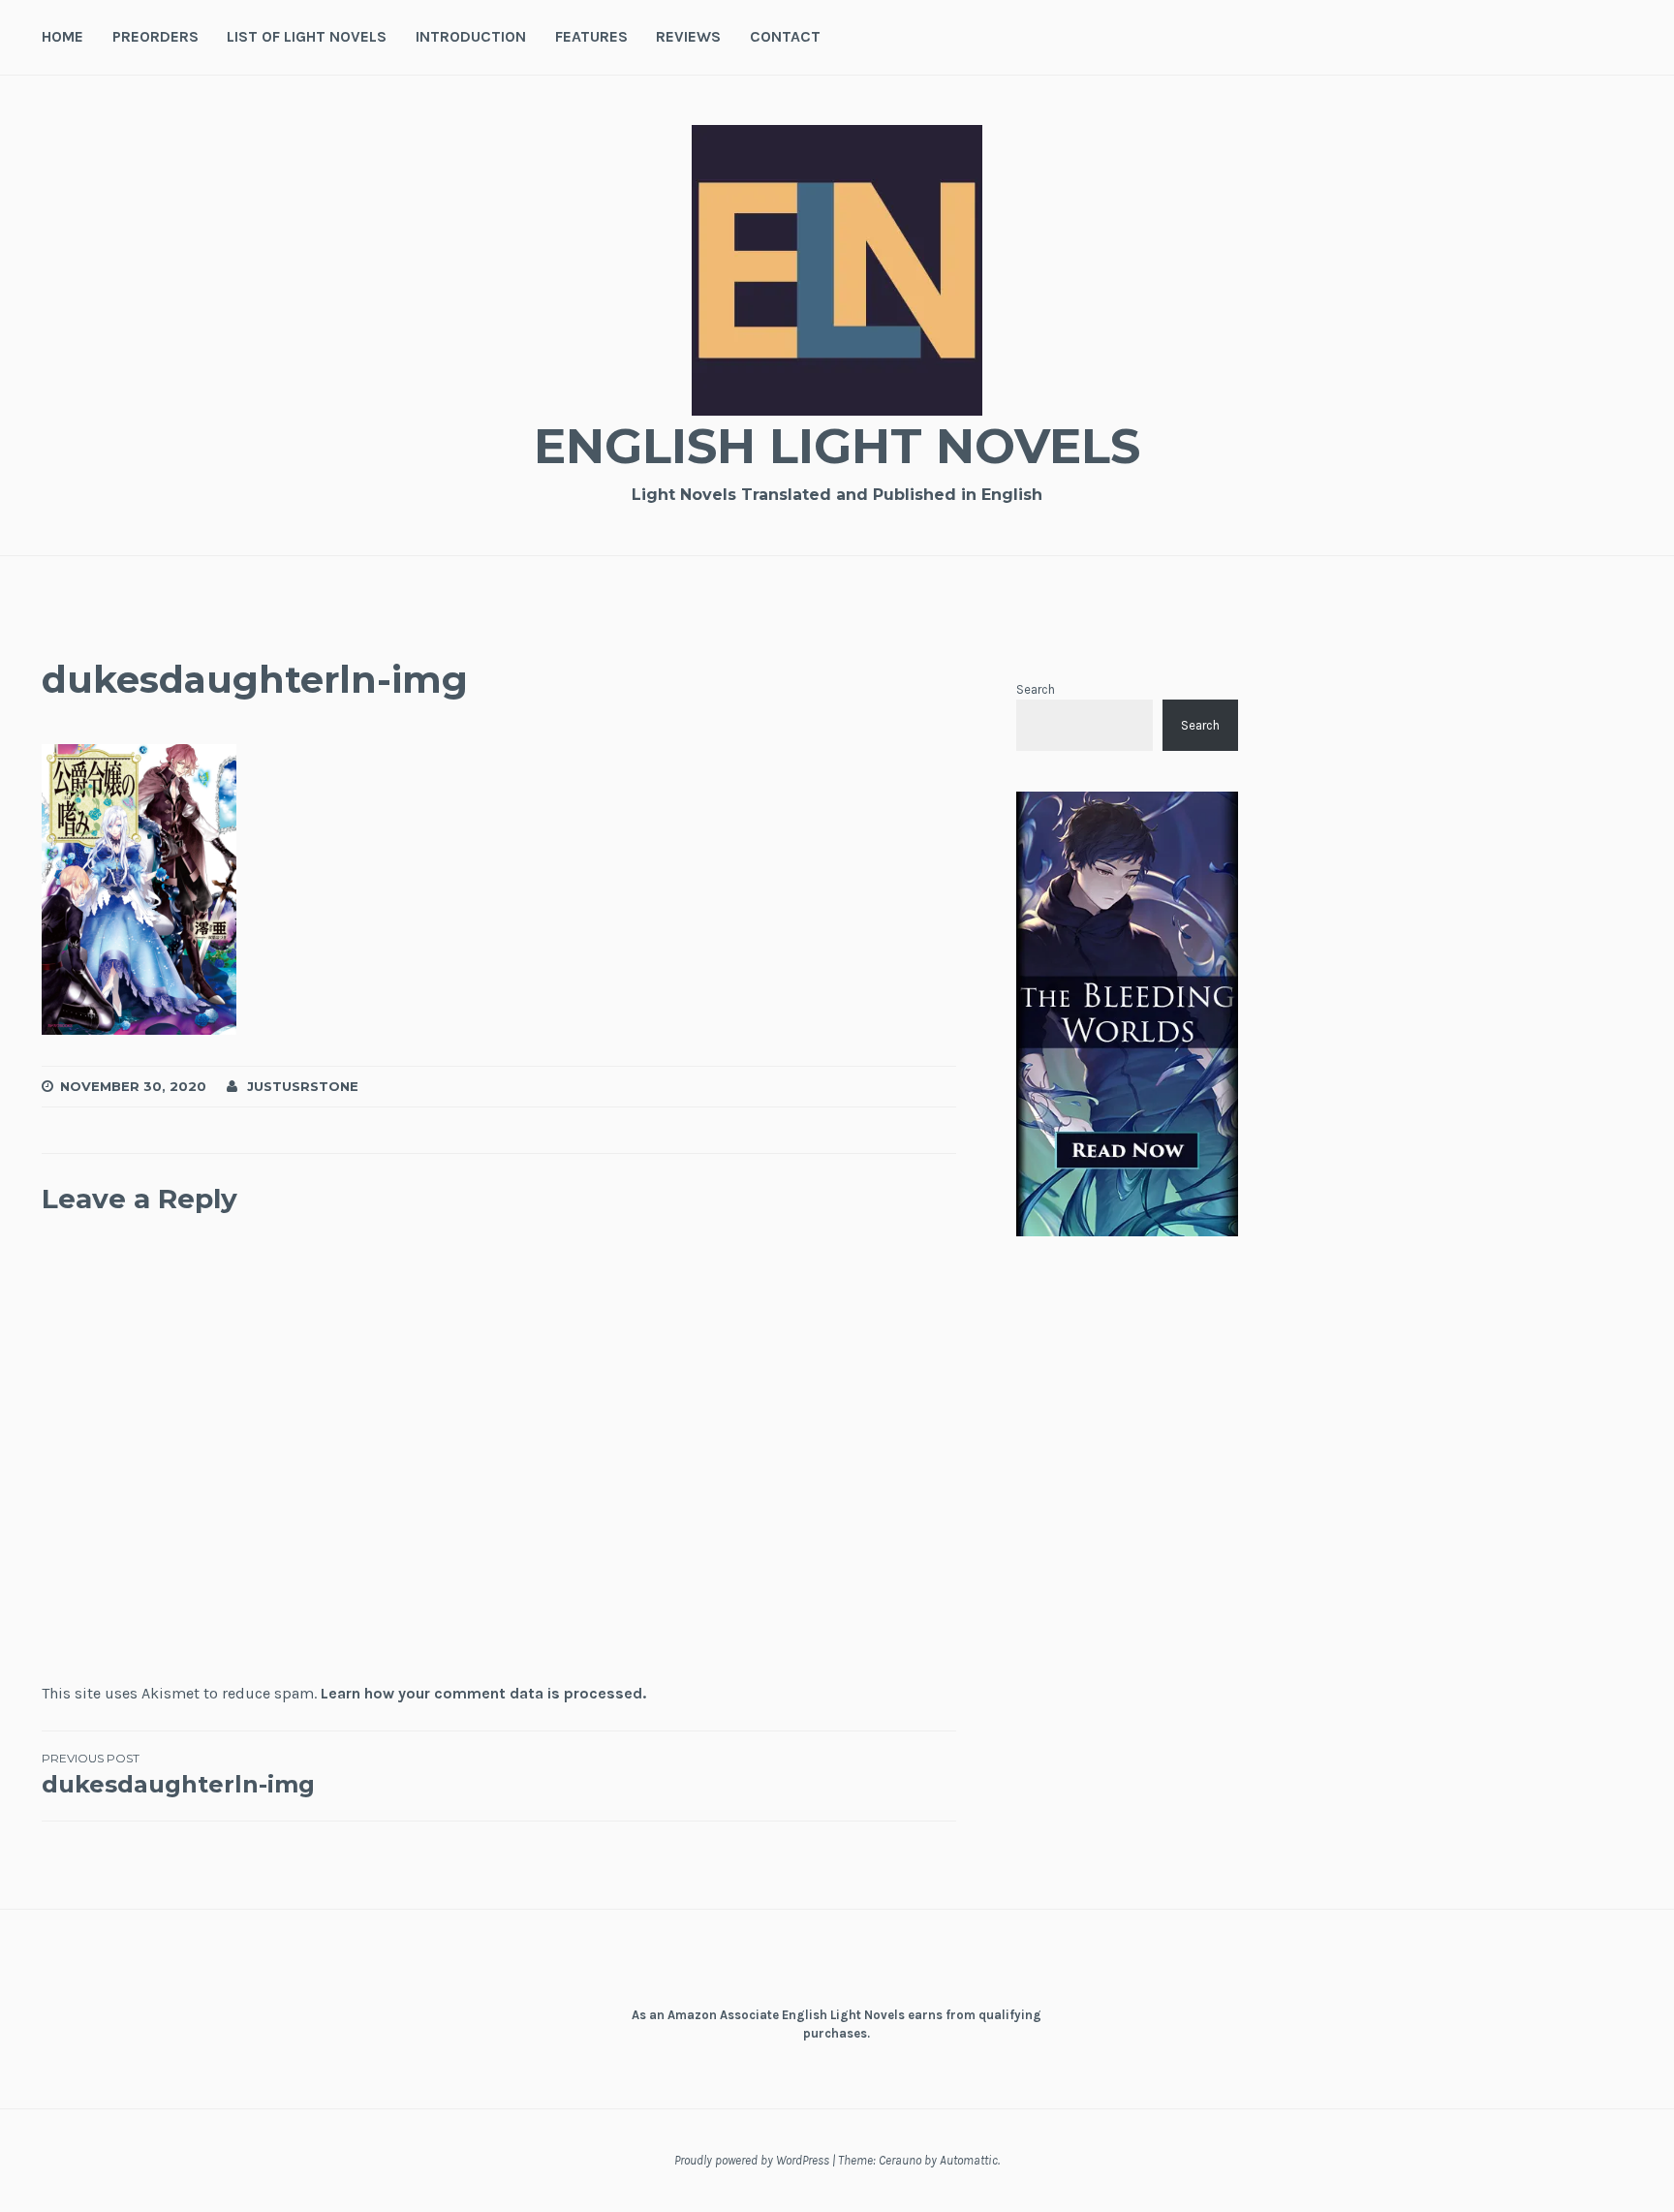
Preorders (155, 36)
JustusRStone (303, 1086)
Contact (785, 36)
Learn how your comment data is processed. (483, 1693)
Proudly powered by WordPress (752, 2160)
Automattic (969, 2160)
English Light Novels (837, 446)
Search (1036, 689)
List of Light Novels (307, 36)
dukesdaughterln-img (178, 1775)
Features (591, 36)
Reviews (688, 36)
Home (62, 36)
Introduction (471, 36)
